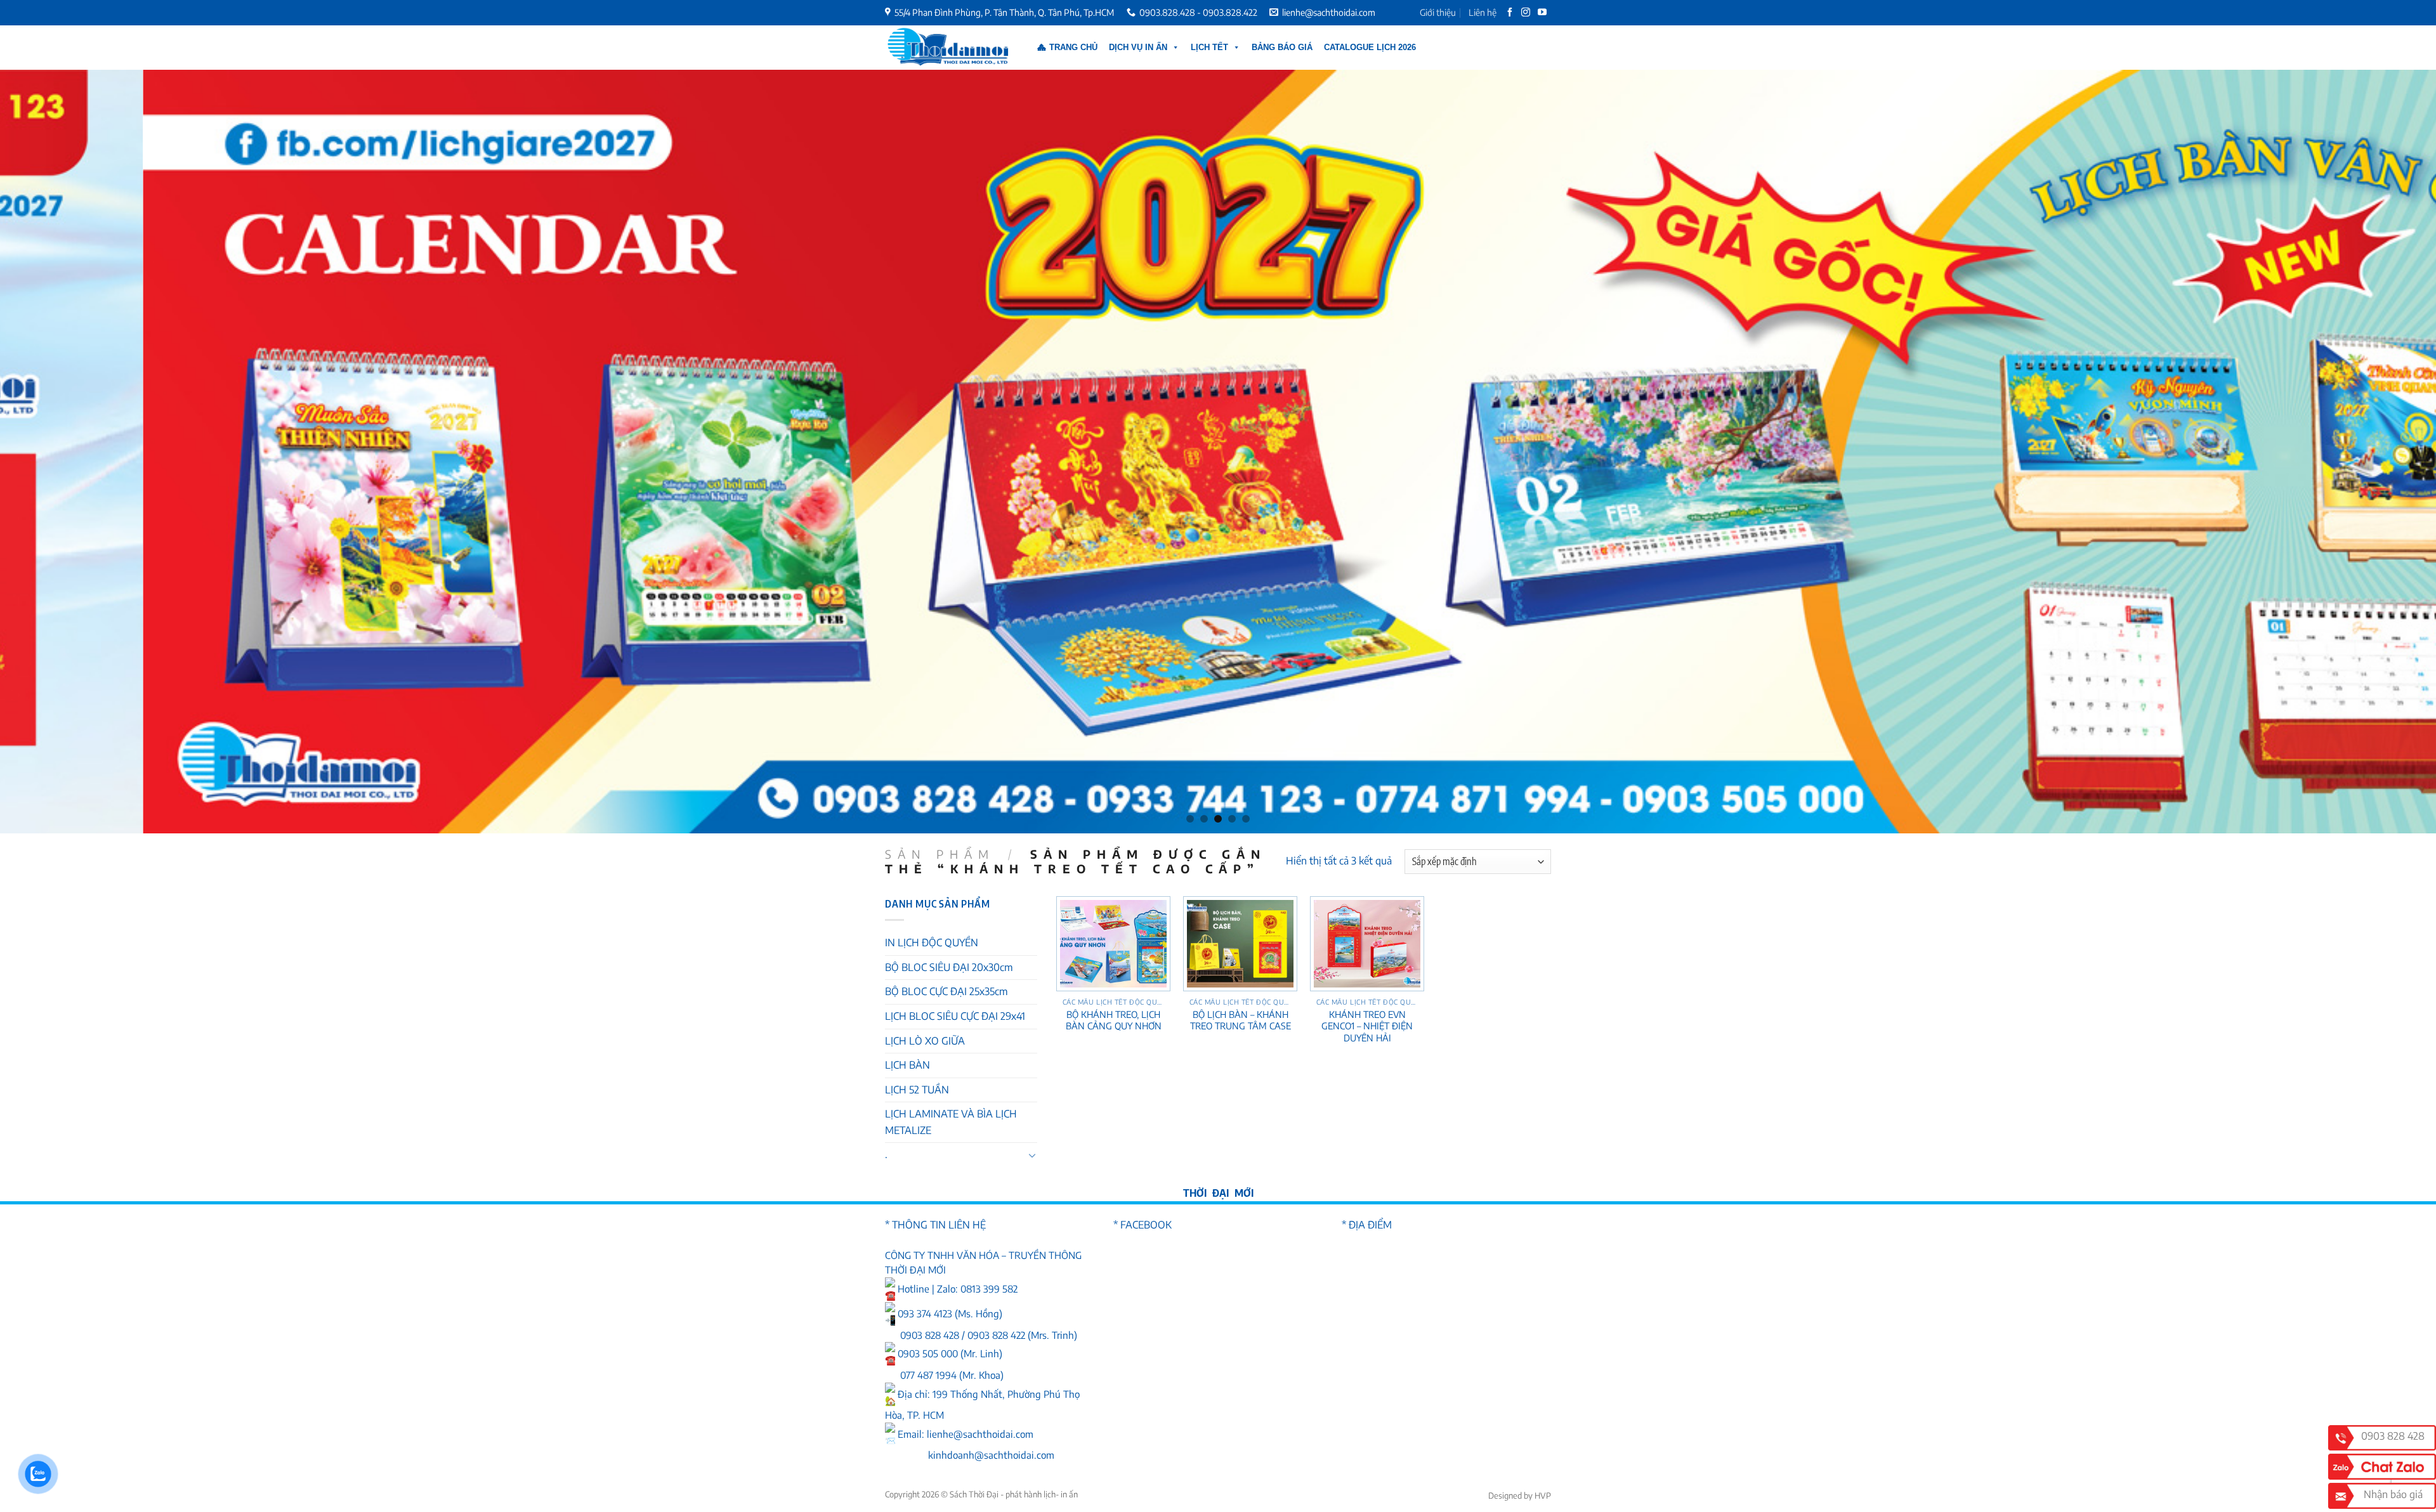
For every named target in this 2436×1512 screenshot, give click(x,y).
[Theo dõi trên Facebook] (1511, 13)
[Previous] (65, 452)
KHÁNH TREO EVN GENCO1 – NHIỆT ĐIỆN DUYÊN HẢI (1367, 1026)
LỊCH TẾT (1209, 47)
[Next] (2371, 452)
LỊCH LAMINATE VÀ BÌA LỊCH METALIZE (951, 1122)
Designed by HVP (1520, 1496)
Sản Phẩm (940, 854)
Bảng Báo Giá (1282, 47)
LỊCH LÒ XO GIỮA (925, 1041)
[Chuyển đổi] (1032, 1155)
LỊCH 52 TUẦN (917, 1090)
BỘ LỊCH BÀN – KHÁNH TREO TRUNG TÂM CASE (1241, 1020)
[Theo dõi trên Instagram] (1527, 13)
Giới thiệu (1438, 12)
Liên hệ (1483, 12)
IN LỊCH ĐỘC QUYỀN (932, 942)
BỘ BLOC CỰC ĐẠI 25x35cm (946, 991)
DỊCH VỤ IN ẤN (1138, 47)
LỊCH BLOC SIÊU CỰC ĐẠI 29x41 (955, 1016)
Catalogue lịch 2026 (1370, 47)
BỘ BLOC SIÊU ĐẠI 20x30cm (949, 967)
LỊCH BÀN (907, 1065)
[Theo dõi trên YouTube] (1543, 13)
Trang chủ (1073, 47)
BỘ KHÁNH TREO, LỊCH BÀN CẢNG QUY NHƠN (1114, 1020)
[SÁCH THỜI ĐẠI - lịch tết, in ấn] (948, 48)
